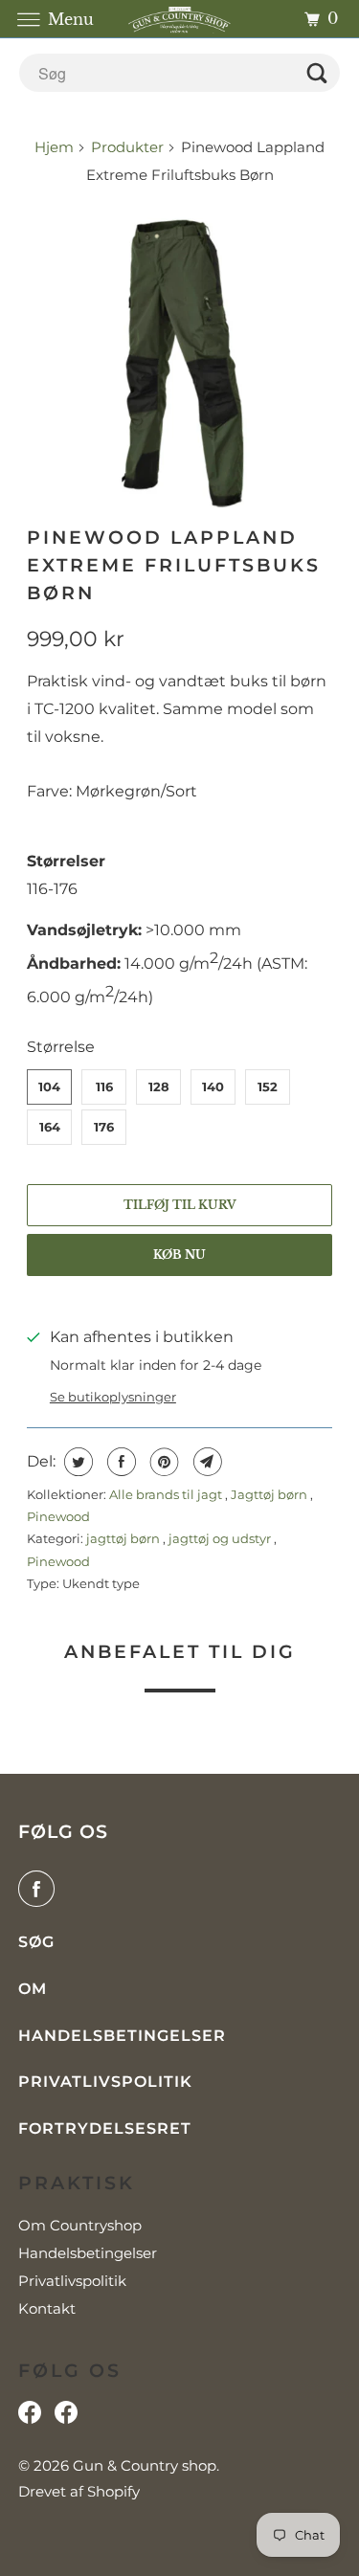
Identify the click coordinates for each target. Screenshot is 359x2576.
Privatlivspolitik (105, 2082)
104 (49, 1086)
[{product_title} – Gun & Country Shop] (179, 356)
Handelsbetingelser (122, 2036)
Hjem (56, 147)
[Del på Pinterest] (162, 1462)
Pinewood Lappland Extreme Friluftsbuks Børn (174, 565)
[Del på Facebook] (119, 1462)
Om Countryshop (80, 2225)
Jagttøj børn (270, 1494)
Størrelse (61, 1047)
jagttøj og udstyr (221, 1538)
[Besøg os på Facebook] (30, 2417)
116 (104, 1086)
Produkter (127, 147)
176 (104, 1127)
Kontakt (47, 2308)
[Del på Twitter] (76, 1462)
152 (268, 1086)
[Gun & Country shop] (180, 19)
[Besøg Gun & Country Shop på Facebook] (66, 2417)
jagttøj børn (124, 1538)
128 (159, 1086)
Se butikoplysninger (113, 1397)
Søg (36, 1942)
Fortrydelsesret (105, 2128)
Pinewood (58, 1516)
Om (33, 1989)
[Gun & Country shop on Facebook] (40, 1889)
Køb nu (179, 1254)
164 (50, 1127)
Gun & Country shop (145, 2465)
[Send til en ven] (205, 1462)
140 (213, 1086)
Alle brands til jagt (167, 1494)
